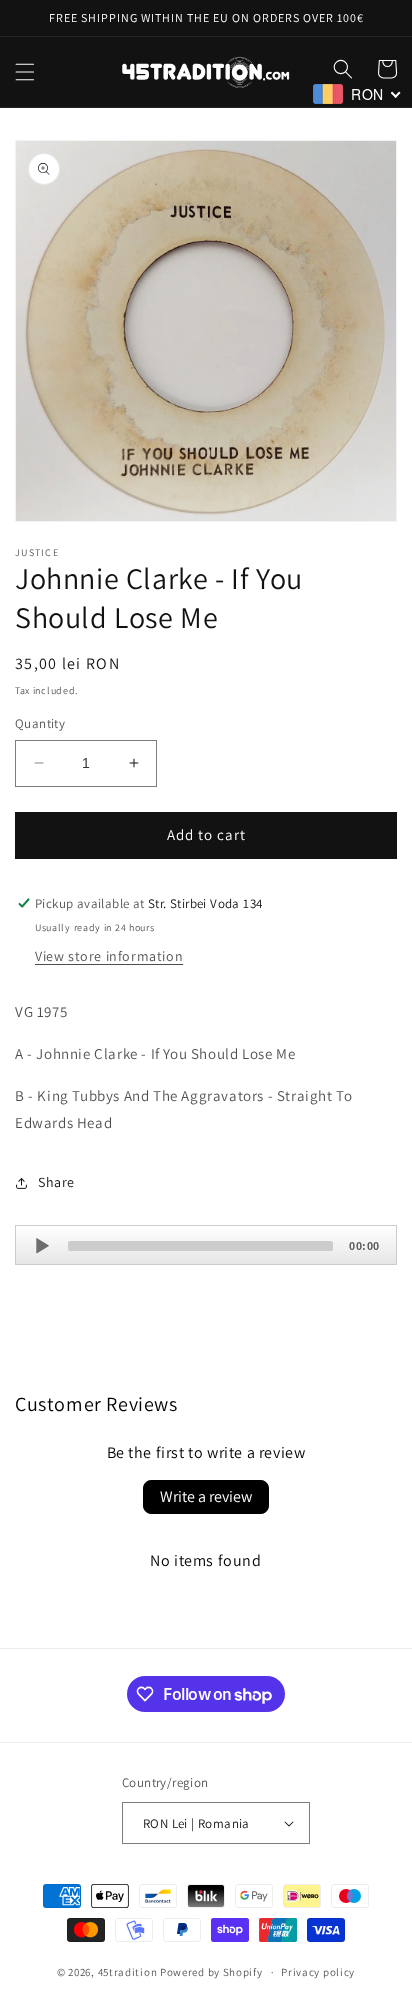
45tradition (128, 1972)
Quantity (40, 723)
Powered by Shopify (211, 1972)
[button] (25, 72)
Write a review (206, 1496)
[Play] (42, 1246)
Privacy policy (318, 1972)
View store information (109, 956)
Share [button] (56, 1182)
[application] (206, 1245)
